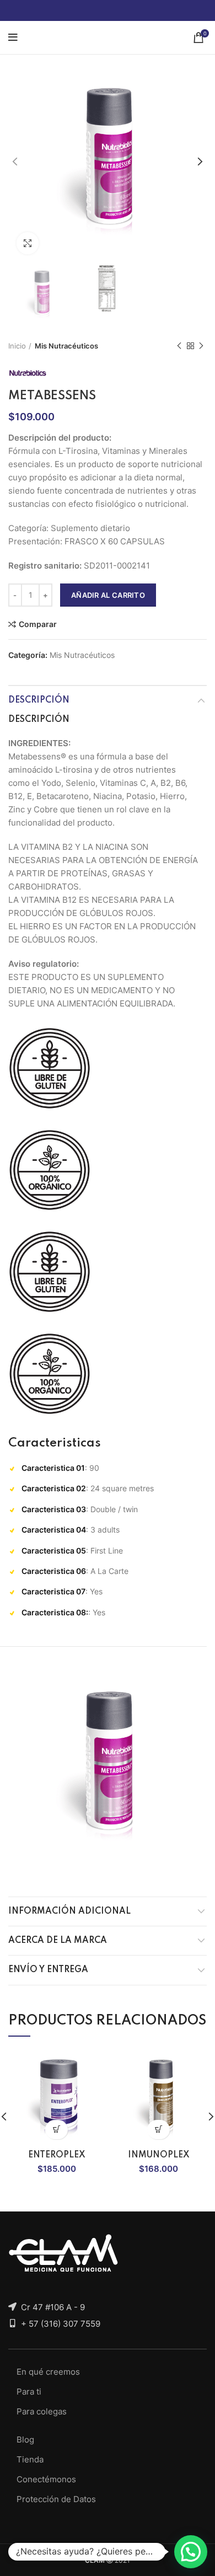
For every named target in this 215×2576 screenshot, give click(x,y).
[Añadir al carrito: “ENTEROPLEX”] (57, 2130)
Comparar (38, 624)
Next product (201, 346)
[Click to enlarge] (28, 243)
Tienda (30, 2459)
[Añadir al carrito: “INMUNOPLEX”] (158, 2130)
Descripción (39, 700)
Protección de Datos (56, 2499)
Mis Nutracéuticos (66, 346)
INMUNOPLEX (159, 2155)
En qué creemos (48, 2372)
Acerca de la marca (58, 1941)
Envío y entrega (48, 1970)
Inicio (17, 346)
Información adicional (69, 1911)
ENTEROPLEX (57, 2155)
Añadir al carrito (108, 595)
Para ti (29, 2392)
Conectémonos (46, 2479)
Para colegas (42, 2411)
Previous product (179, 346)
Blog (25, 2440)
